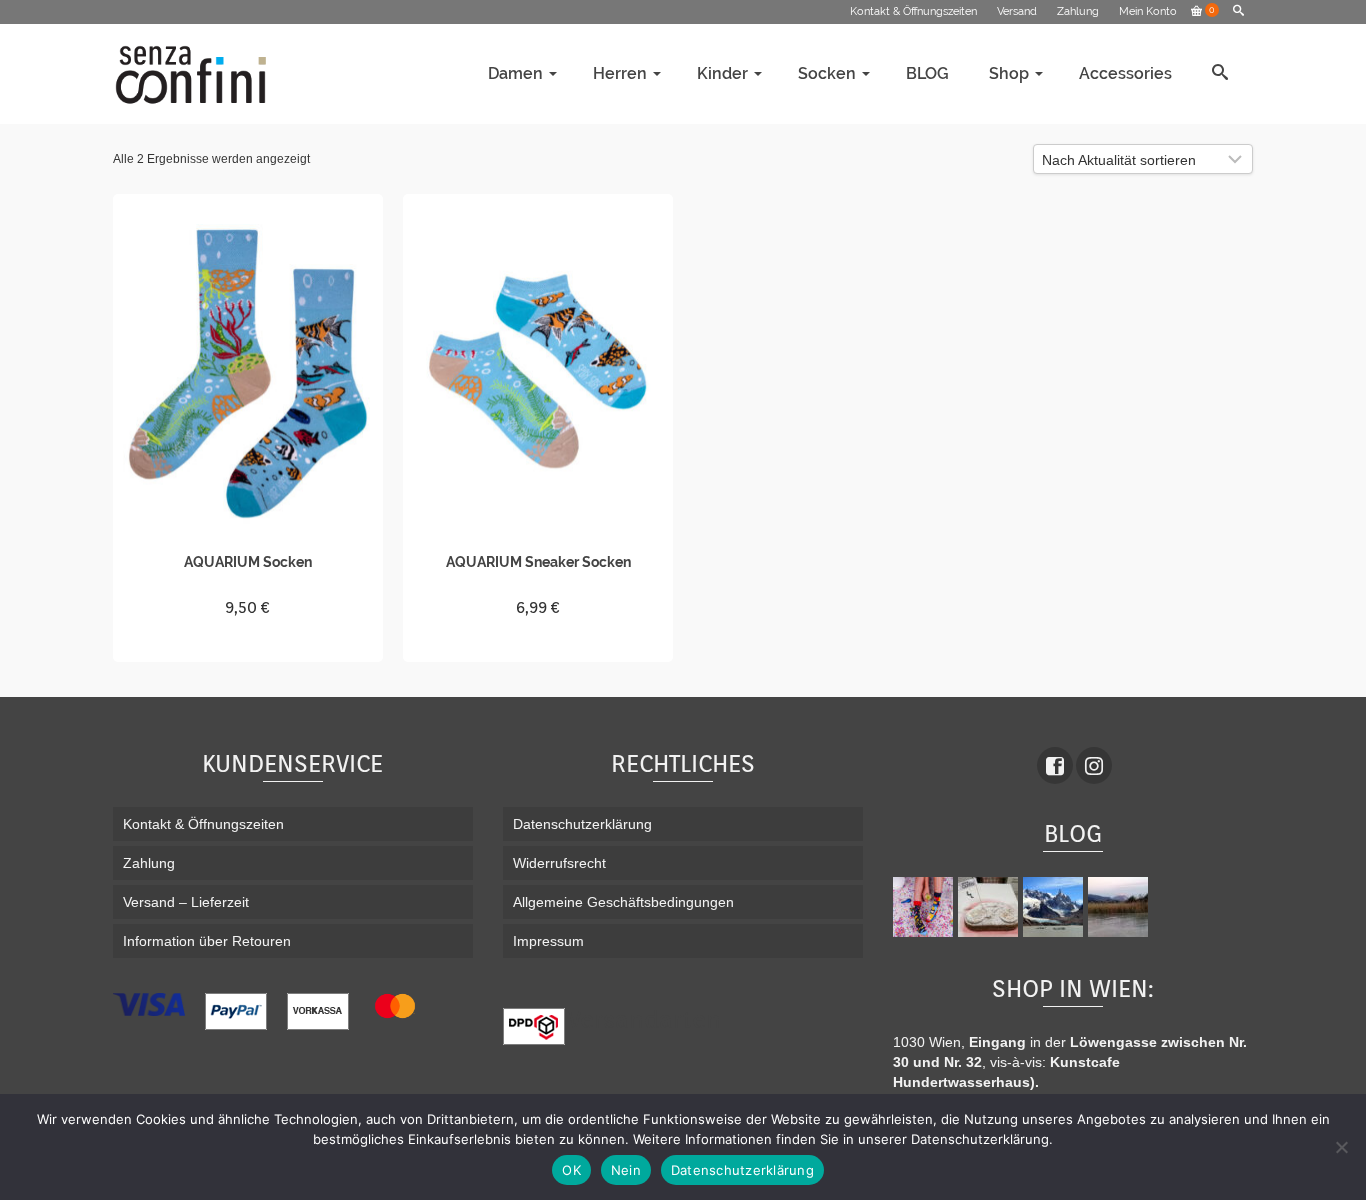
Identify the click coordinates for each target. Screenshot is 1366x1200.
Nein (626, 1170)
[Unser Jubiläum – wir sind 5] (925, 907)
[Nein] (1341, 1147)
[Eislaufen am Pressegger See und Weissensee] (1120, 907)
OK (571, 1170)
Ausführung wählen (248, 644)
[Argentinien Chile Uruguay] (1055, 907)
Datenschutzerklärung (742, 1170)
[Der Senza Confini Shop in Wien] (990, 907)
